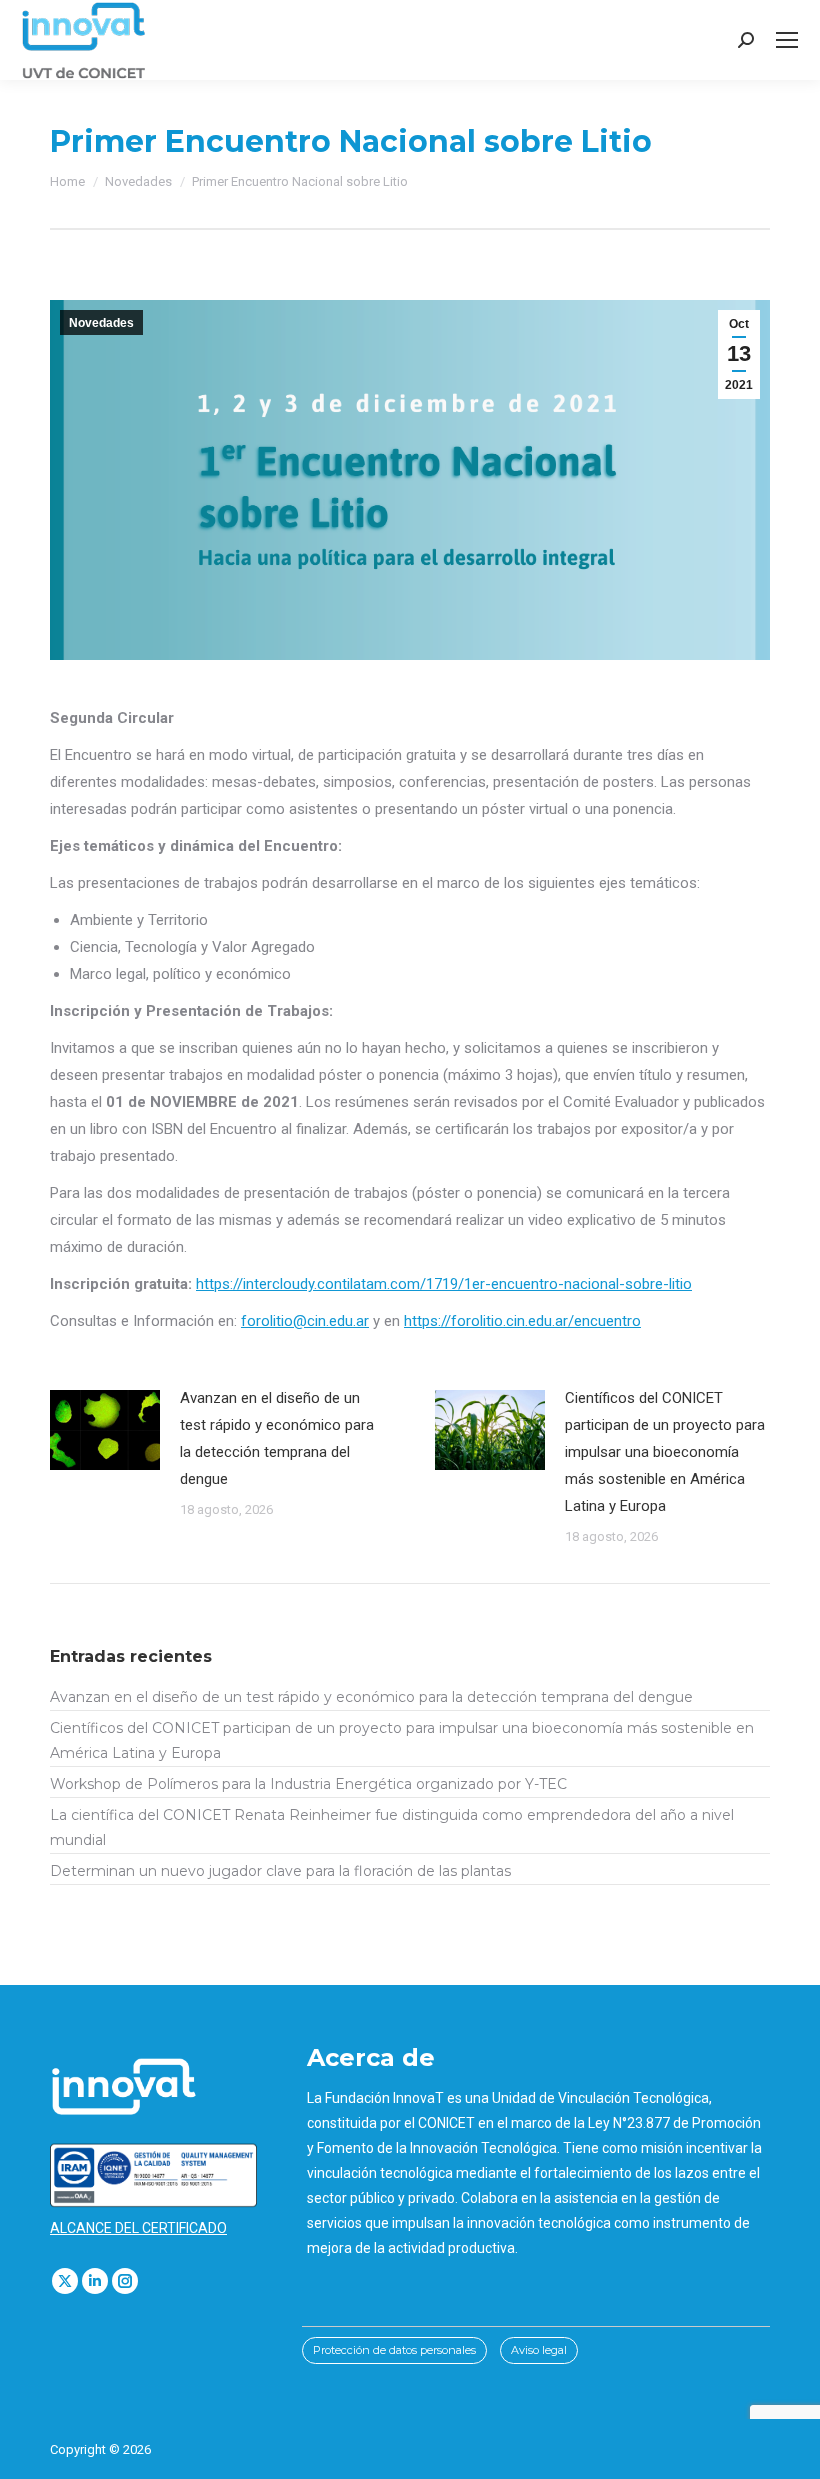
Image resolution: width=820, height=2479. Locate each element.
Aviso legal (539, 2350)
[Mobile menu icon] (787, 40)
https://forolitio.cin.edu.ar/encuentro (522, 1321)
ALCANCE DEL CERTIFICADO (138, 2228)
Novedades (101, 323)
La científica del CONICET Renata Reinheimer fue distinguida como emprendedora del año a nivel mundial (392, 1827)
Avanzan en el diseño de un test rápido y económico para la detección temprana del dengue (277, 1438)
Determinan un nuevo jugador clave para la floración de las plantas (280, 1871)
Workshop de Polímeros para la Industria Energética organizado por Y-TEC (308, 1784)
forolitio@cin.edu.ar (305, 1321)
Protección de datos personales (394, 2350)
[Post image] (105, 1430)
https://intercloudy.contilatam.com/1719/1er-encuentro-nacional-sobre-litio (444, 1284)
